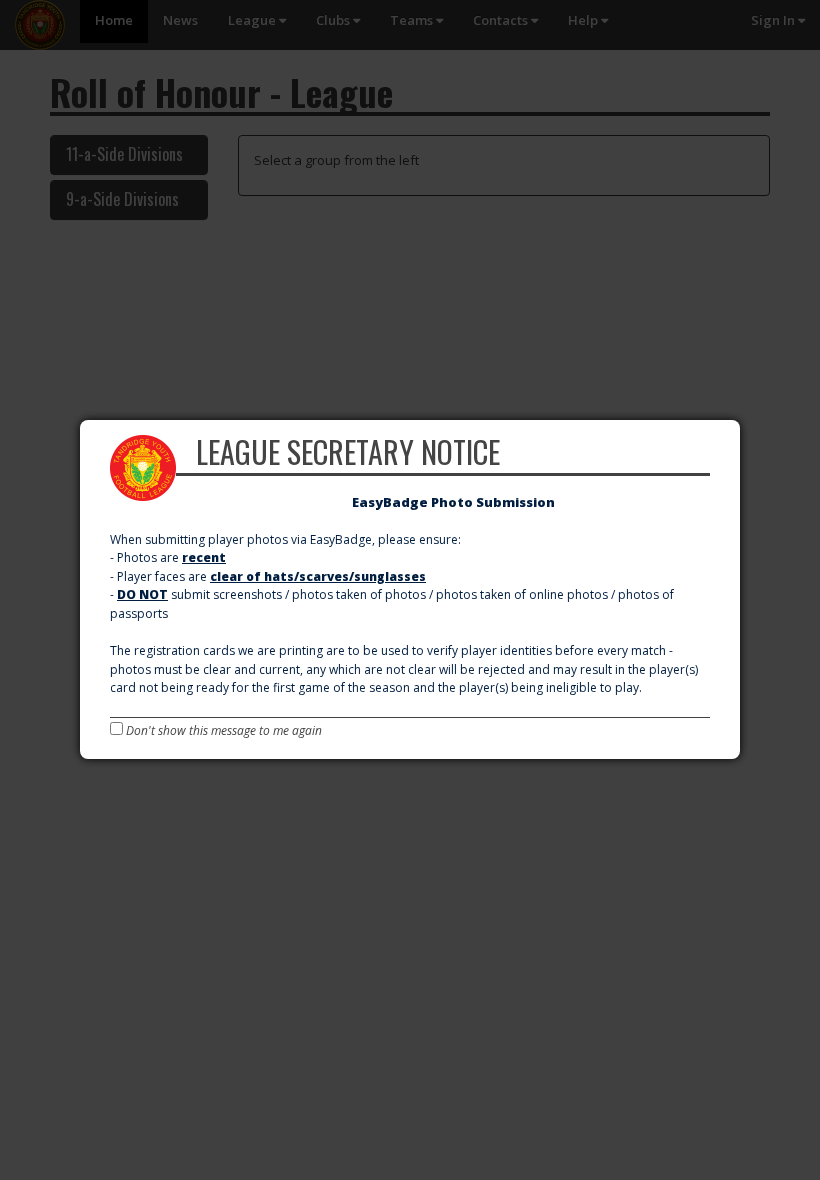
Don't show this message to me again (222, 730)
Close (738, 423)
